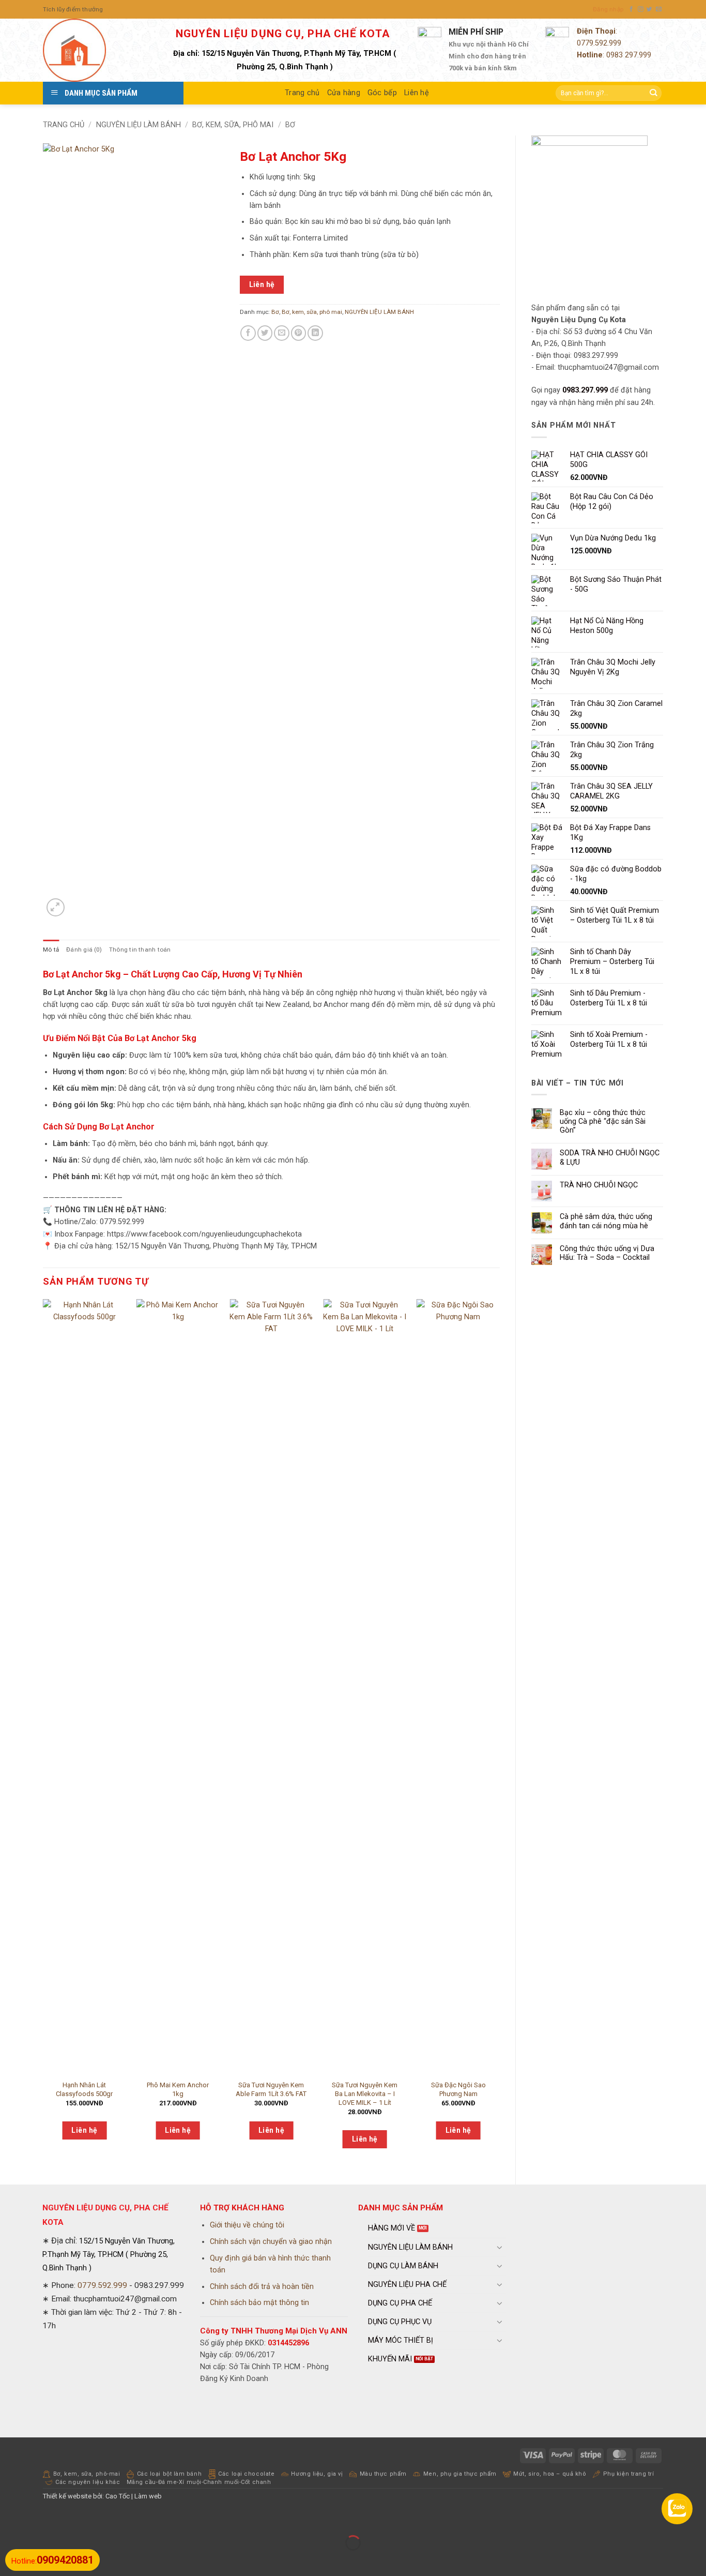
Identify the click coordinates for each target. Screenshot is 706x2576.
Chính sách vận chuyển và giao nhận (271, 2242)
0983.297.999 (585, 390)
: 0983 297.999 (614, 55)
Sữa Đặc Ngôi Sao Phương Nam (458, 2089)
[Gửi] (653, 93)
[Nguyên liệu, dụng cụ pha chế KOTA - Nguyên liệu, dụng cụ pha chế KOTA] (95, 50)
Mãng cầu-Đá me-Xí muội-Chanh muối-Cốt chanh (199, 2482)
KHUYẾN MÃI (390, 2359)
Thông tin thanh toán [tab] (140, 950)
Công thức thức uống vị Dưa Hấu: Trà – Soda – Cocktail (607, 1253)
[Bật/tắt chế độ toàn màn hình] (37, 2519)
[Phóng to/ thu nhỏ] (9, 2519)
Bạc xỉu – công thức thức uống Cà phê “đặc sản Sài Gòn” (603, 1122)
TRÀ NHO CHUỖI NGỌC (599, 1185)
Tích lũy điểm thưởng (73, 9)
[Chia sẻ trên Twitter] (265, 333)
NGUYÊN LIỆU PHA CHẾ (407, 2285)
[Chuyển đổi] (500, 2247)
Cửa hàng (344, 93)
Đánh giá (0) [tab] (84, 950)
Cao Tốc (118, 2496)
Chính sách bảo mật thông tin (259, 2303)
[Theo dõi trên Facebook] (631, 9)
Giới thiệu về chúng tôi (247, 2225)
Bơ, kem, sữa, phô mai (233, 125)
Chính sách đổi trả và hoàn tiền (262, 2287)
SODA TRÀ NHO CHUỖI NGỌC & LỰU (610, 1157)
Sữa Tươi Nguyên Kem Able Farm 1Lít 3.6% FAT (271, 2089)
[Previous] (43, 1733)
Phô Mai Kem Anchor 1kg (178, 2089)
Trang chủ (302, 93)
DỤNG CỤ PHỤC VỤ (400, 2322)
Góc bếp (382, 93)
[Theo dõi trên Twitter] (649, 9)
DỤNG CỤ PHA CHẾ (400, 2303)
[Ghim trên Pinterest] (299, 333)
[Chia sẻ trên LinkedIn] (315, 333)
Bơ (290, 125)
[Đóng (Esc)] (92, 2519)
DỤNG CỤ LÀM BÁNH (403, 2266)
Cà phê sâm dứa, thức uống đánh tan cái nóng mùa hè (606, 1221)
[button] (608, 9)
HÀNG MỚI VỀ (392, 2228)
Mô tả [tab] (51, 950)
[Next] (499, 1733)
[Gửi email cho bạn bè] (282, 333)
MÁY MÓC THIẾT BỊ (401, 2340)
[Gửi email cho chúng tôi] (659, 9)
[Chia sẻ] (65, 2519)
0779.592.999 (599, 43)
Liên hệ (417, 93)
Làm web (148, 2496)
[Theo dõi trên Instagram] (641, 9)
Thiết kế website (67, 2496)
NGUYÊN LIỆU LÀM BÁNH (139, 125)
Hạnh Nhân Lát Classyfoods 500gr (84, 2089)
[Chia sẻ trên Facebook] (248, 333)
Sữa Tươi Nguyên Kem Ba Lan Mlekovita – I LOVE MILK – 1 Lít (365, 2094)
